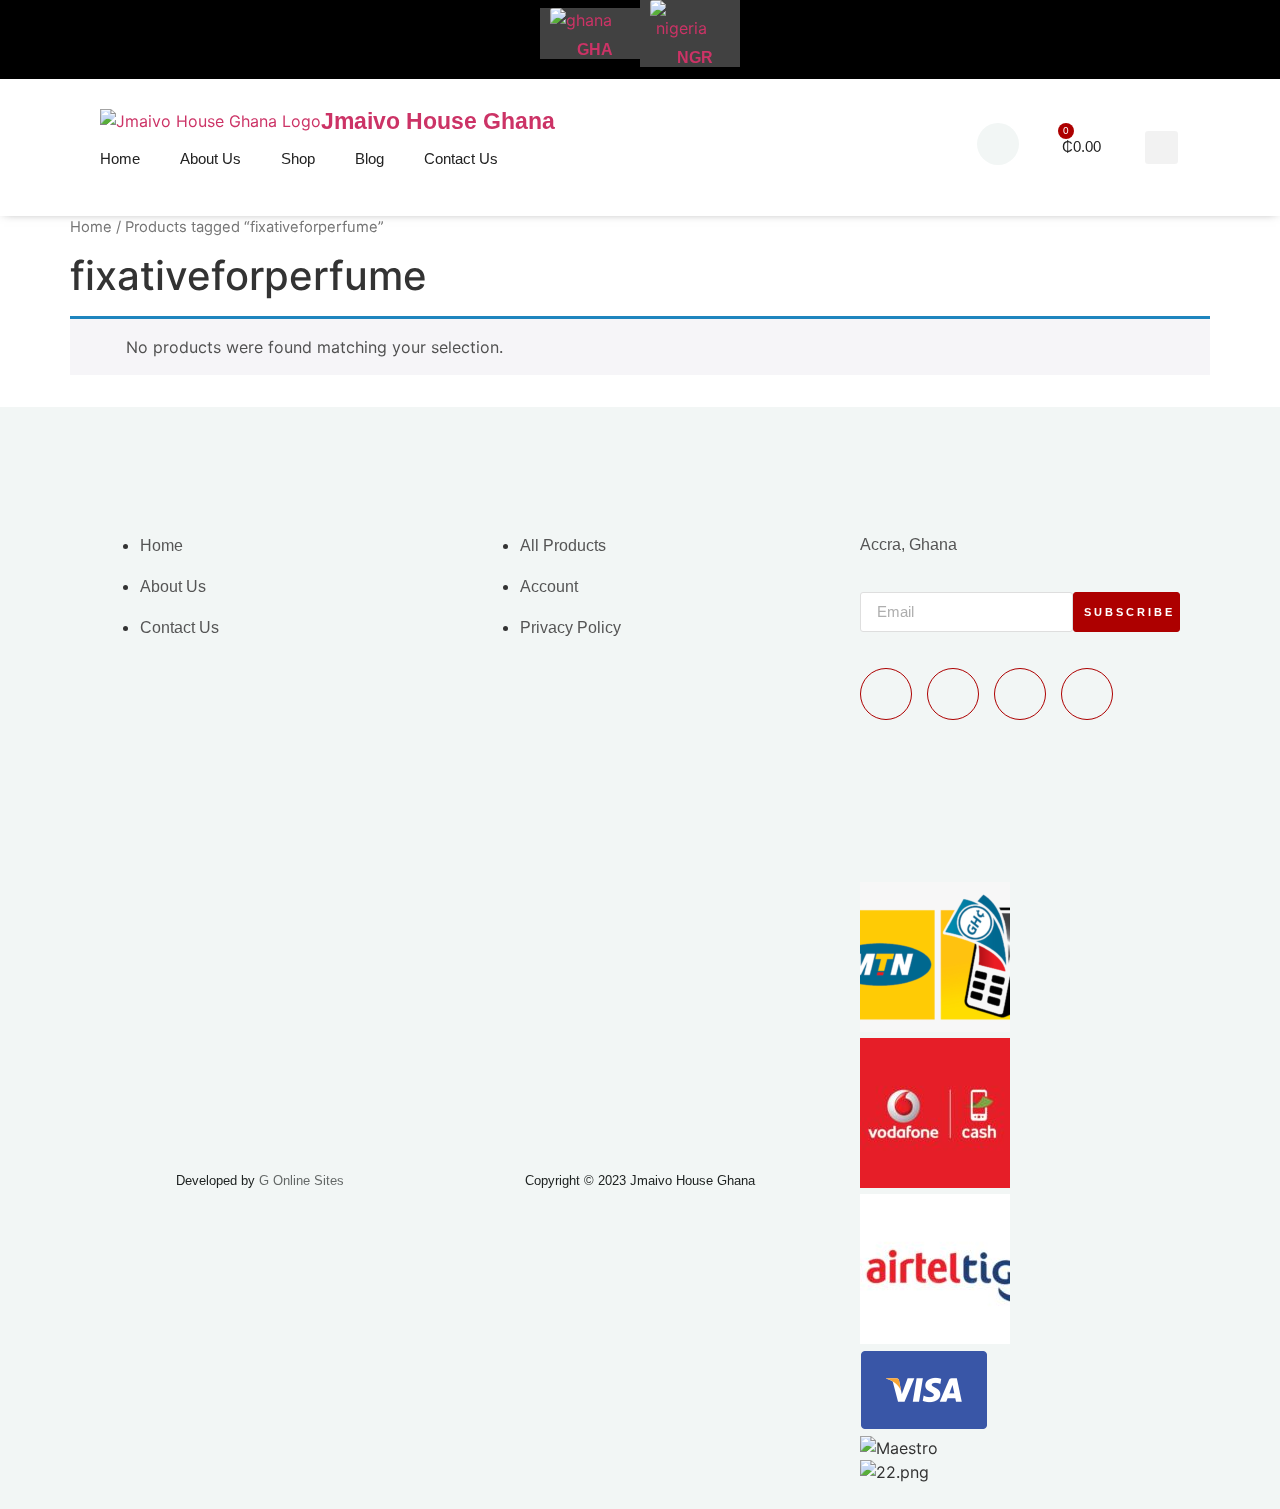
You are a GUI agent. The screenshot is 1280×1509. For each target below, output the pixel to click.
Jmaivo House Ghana (438, 121)
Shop (298, 158)
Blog (369, 158)
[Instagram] (1087, 694)
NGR (695, 57)
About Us (210, 158)
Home (120, 158)
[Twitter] (1020, 694)
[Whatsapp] (886, 694)
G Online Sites (301, 1180)
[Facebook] (953, 694)
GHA (595, 49)
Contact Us (461, 158)
